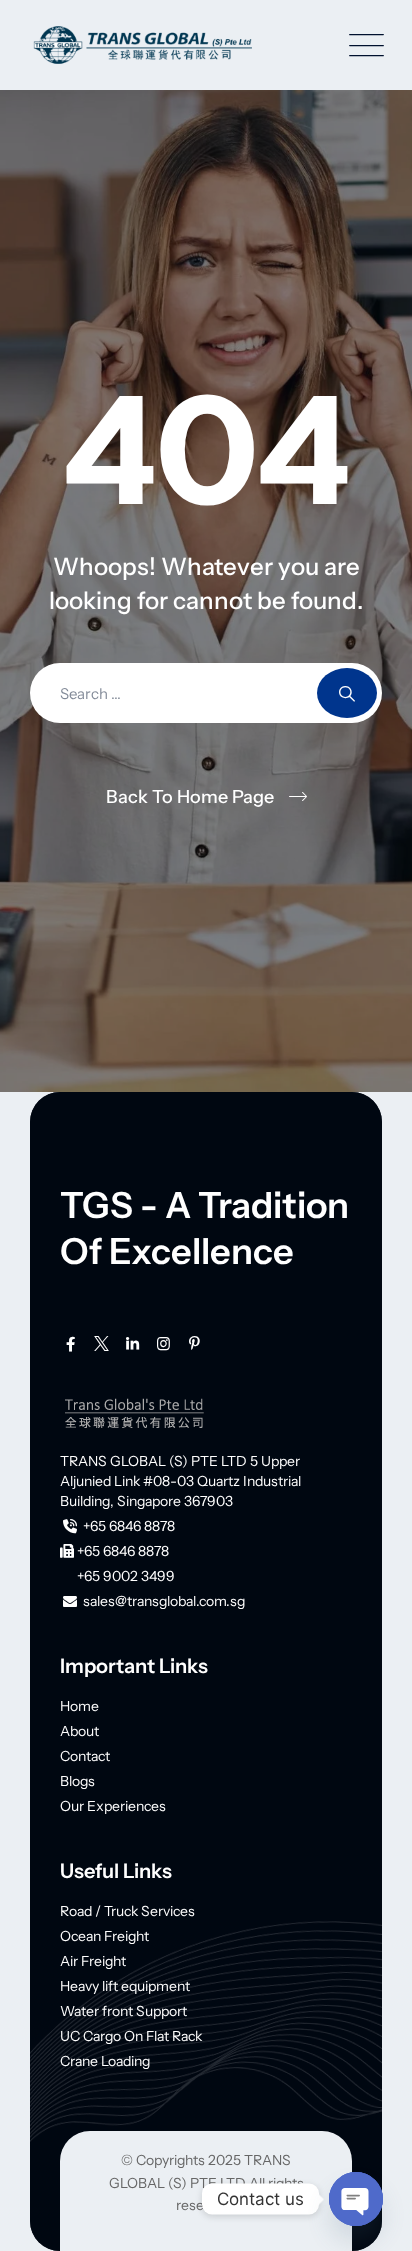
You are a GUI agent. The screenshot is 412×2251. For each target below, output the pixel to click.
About (79, 1731)
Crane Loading (105, 2061)
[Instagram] (163, 1344)
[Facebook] (70, 1344)
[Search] (347, 693)
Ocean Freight (104, 1936)
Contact (85, 1756)
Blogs (77, 1781)
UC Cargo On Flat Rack (131, 2036)
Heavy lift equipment (125, 1986)
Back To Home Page (190, 797)
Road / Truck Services (127, 1911)
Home (79, 1706)
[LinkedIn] (132, 1344)
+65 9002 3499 (126, 1576)
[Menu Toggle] (362, 45)
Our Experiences (113, 1806)
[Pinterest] (194, 1344)
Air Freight (93, 1961)
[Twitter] (101, 1344)
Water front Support (123, 2011)
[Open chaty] (356, 2199)
